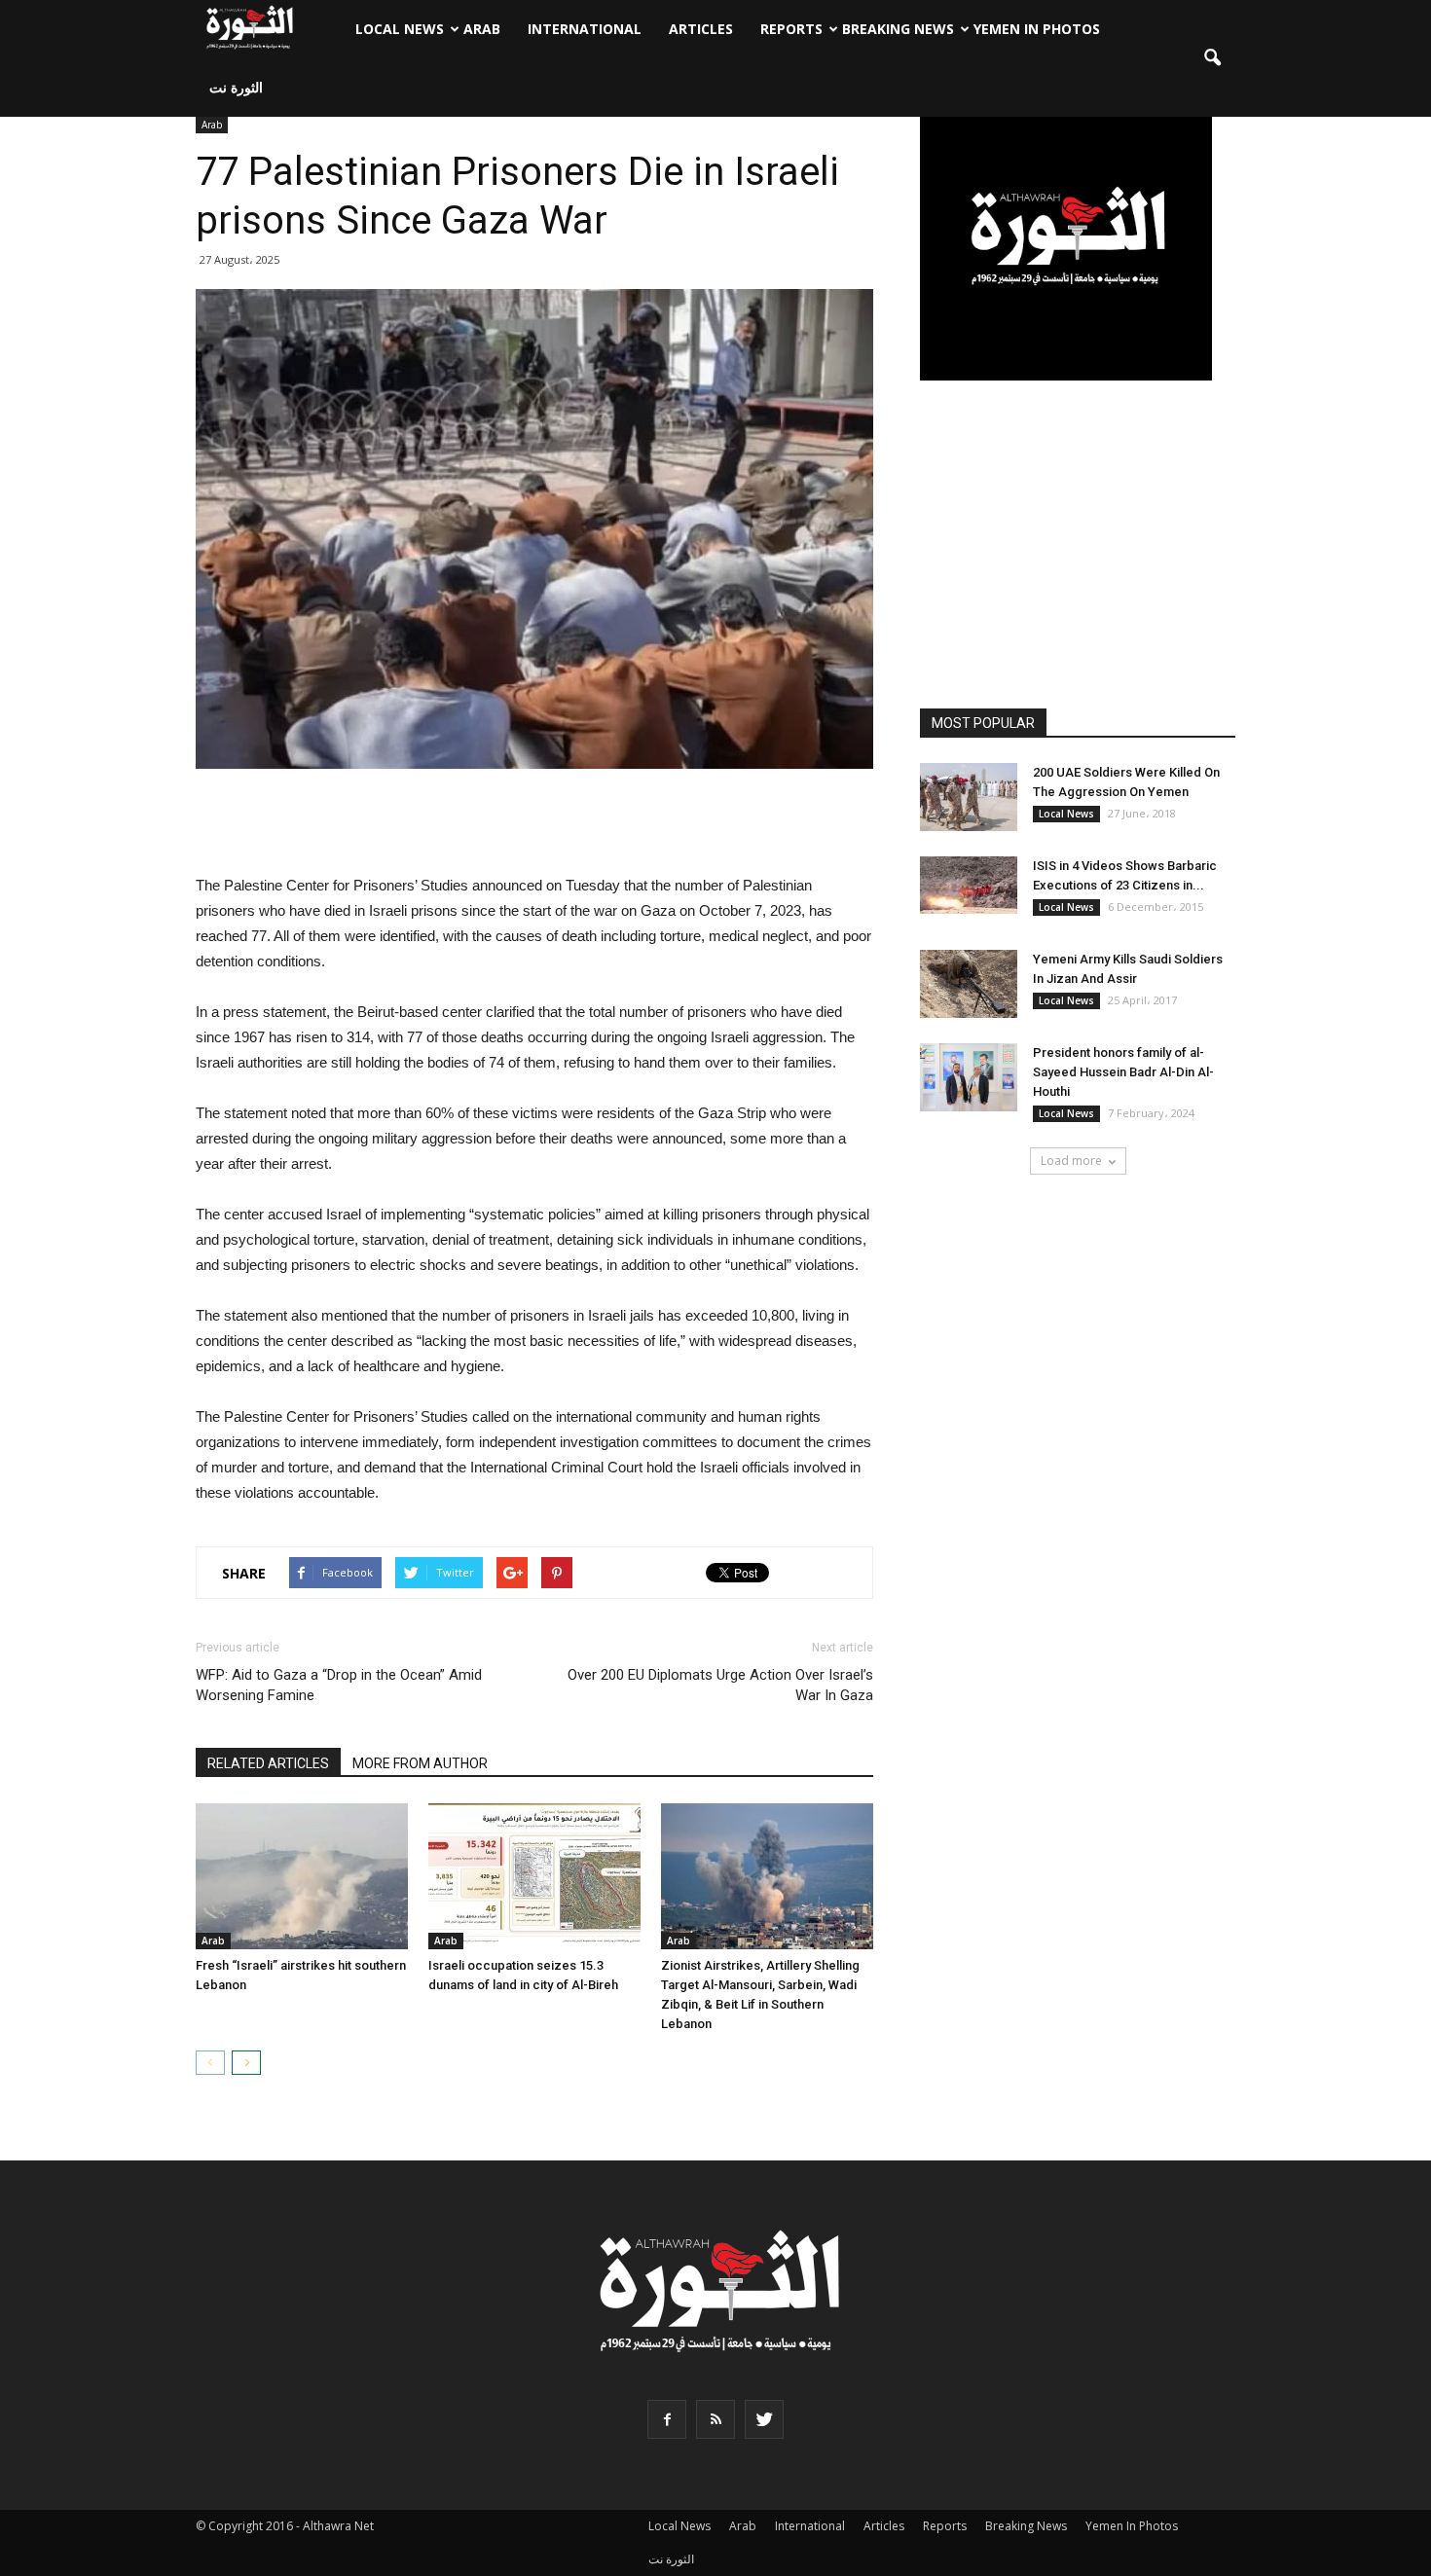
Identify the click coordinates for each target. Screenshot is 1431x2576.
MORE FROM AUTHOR (420, 1763)
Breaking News (898, 29)
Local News (400, 29)
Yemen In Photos (1037, 29)
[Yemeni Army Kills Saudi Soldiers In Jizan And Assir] (969, 984)
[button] (1212, 58)
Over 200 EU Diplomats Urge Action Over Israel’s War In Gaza (720, 1685)
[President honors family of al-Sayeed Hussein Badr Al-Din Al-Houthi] (969, 1077)
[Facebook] (667, 2419)
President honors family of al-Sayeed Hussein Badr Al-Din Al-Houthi (1123, 1072)
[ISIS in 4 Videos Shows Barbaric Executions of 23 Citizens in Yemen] (969, 885)
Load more (1071, 1161)
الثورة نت (236, 87)
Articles (701, 29)
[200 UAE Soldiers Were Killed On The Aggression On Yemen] (969, 797)
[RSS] (715, 2419)
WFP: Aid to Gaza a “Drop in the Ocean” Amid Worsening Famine (339, 1685)
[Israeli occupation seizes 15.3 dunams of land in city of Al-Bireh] (534, 1876)
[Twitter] (764, 2419)
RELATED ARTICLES (268, 1763)
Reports (791, 29)
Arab (482, 29)
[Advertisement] (534, 823)
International (585, 29)
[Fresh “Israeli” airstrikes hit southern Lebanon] (302, 1876)
